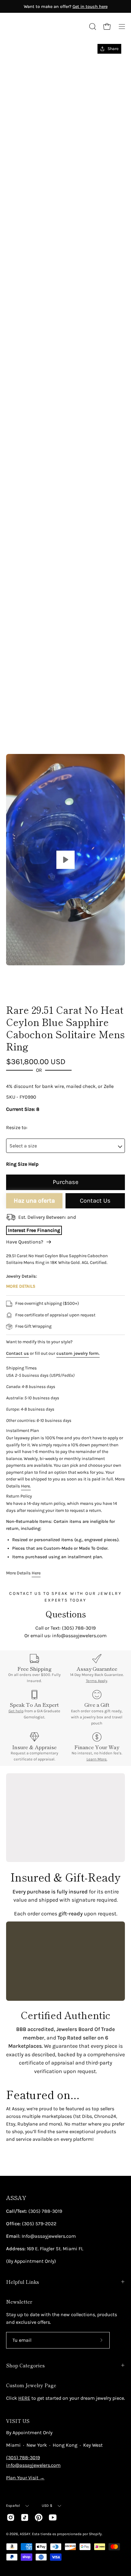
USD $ (47, 2506)
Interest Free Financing (34, 1230)
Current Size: (21, 1109)
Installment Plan (23, 1431)
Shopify (95, 2534)
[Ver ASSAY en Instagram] (11, 2517)
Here (36, 1573)
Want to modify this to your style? (39, 1342)
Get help (16, 1711)
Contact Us (95, 1201)
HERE (24, 2398)
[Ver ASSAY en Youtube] (53, 2517)
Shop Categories (25, 2365)
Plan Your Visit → (25, 2478)
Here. (26, 1486)
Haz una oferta (34, 1201)
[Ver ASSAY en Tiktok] (25, 2517)
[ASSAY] (34, 27)
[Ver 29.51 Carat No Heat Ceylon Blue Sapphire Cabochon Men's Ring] (65, 860)
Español (13, 2506)
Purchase (65, 1182)
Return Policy (19, 1496)
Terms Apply (97, 1681)
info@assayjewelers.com (33, 2465)
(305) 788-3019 (23, 2458)
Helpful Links (23, 2282)
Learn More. (97, 1759)
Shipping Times (21, 1368)
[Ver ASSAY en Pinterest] (39, 2517)
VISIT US (18, 2421)
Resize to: (17, 1127)
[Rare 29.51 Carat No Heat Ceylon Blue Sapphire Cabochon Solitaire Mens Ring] (20, 982)
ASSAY (16, 2198)
